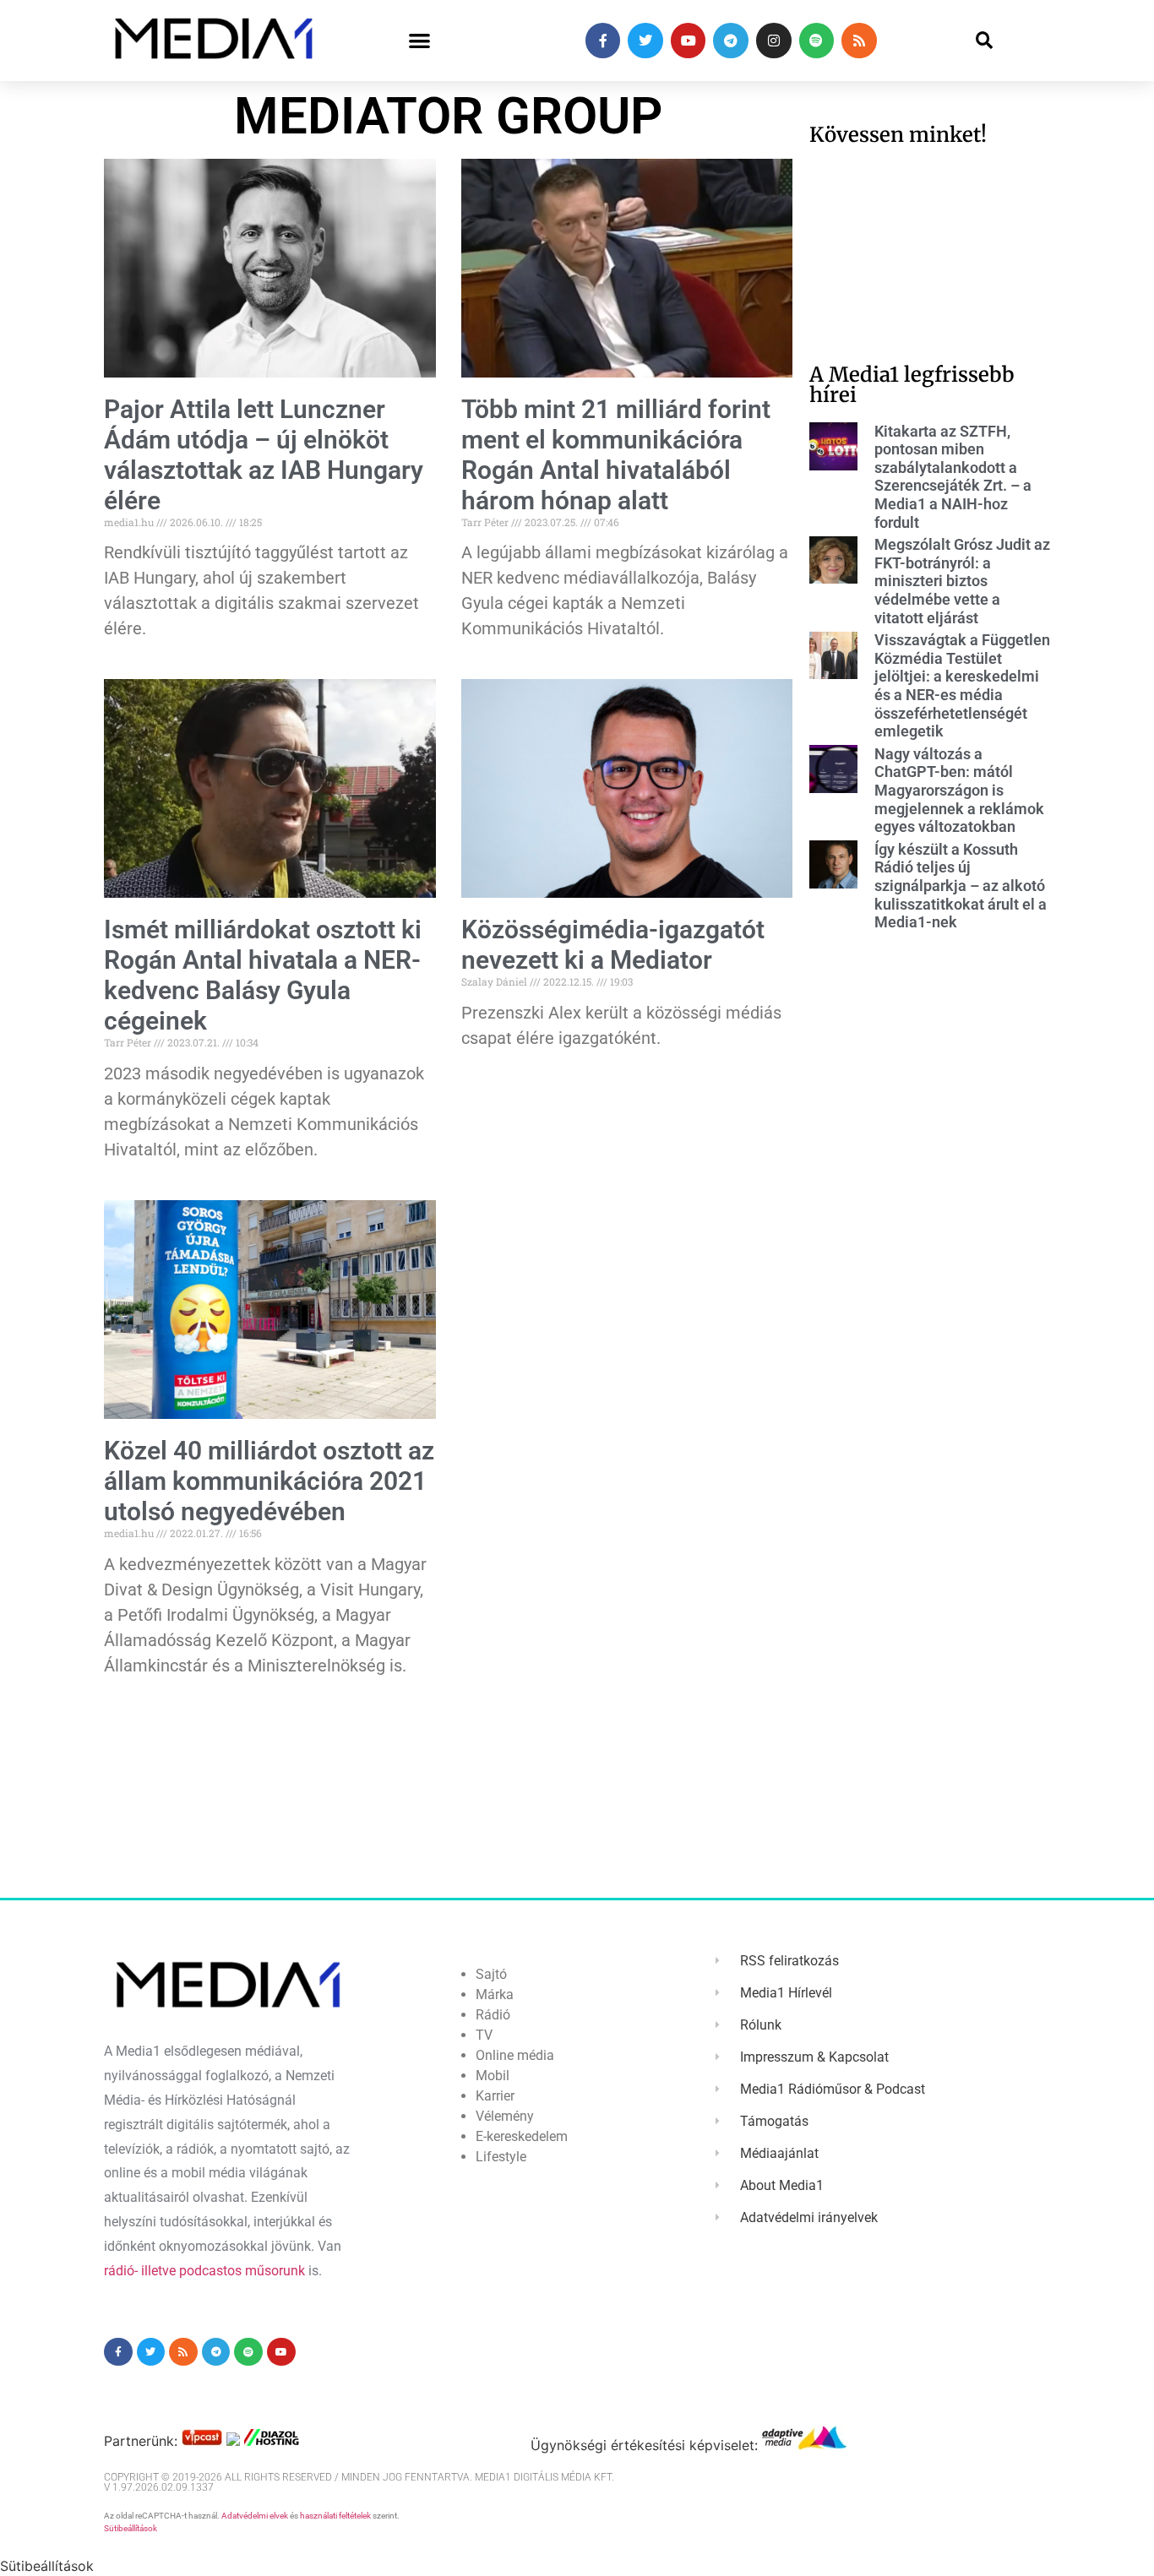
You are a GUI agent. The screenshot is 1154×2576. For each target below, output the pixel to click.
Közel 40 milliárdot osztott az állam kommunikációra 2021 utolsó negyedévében (269, 1481)
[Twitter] (645, 41)
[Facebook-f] (603, 41)
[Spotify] (817, 41)
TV (484, 2035)
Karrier (495, 2096)
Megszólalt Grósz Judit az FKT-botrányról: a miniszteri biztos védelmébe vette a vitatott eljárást (962, 581)
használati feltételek (335, 2516)
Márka (495, 1994)
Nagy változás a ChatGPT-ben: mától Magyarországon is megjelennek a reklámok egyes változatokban (959, 790)
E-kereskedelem (522, 2136)
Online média (515, 2055)
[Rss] (859, 41)
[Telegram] (731, 41)
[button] (419, 41)
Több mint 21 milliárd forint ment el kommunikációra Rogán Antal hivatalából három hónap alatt (616, 455)
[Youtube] (689, 41)
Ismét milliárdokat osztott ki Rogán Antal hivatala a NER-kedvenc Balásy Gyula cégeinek (263, 975)
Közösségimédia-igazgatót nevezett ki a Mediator (613, 945)
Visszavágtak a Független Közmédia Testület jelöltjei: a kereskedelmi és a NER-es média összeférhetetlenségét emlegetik (962, 685)
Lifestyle (501, 2157)
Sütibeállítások (131, 2528)
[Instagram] (774, 41)
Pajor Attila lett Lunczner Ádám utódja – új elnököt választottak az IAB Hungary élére (264, 455)
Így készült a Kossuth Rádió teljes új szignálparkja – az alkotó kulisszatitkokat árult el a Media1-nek (961, 886)
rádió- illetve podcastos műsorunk (204, 2271)
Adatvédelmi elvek (255, 2516)
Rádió (493, 2015)
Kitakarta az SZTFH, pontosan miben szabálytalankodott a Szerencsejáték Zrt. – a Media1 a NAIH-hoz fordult (953, 477)
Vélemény (505, 2116)
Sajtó (491, 1974)
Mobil (493, 2076)
